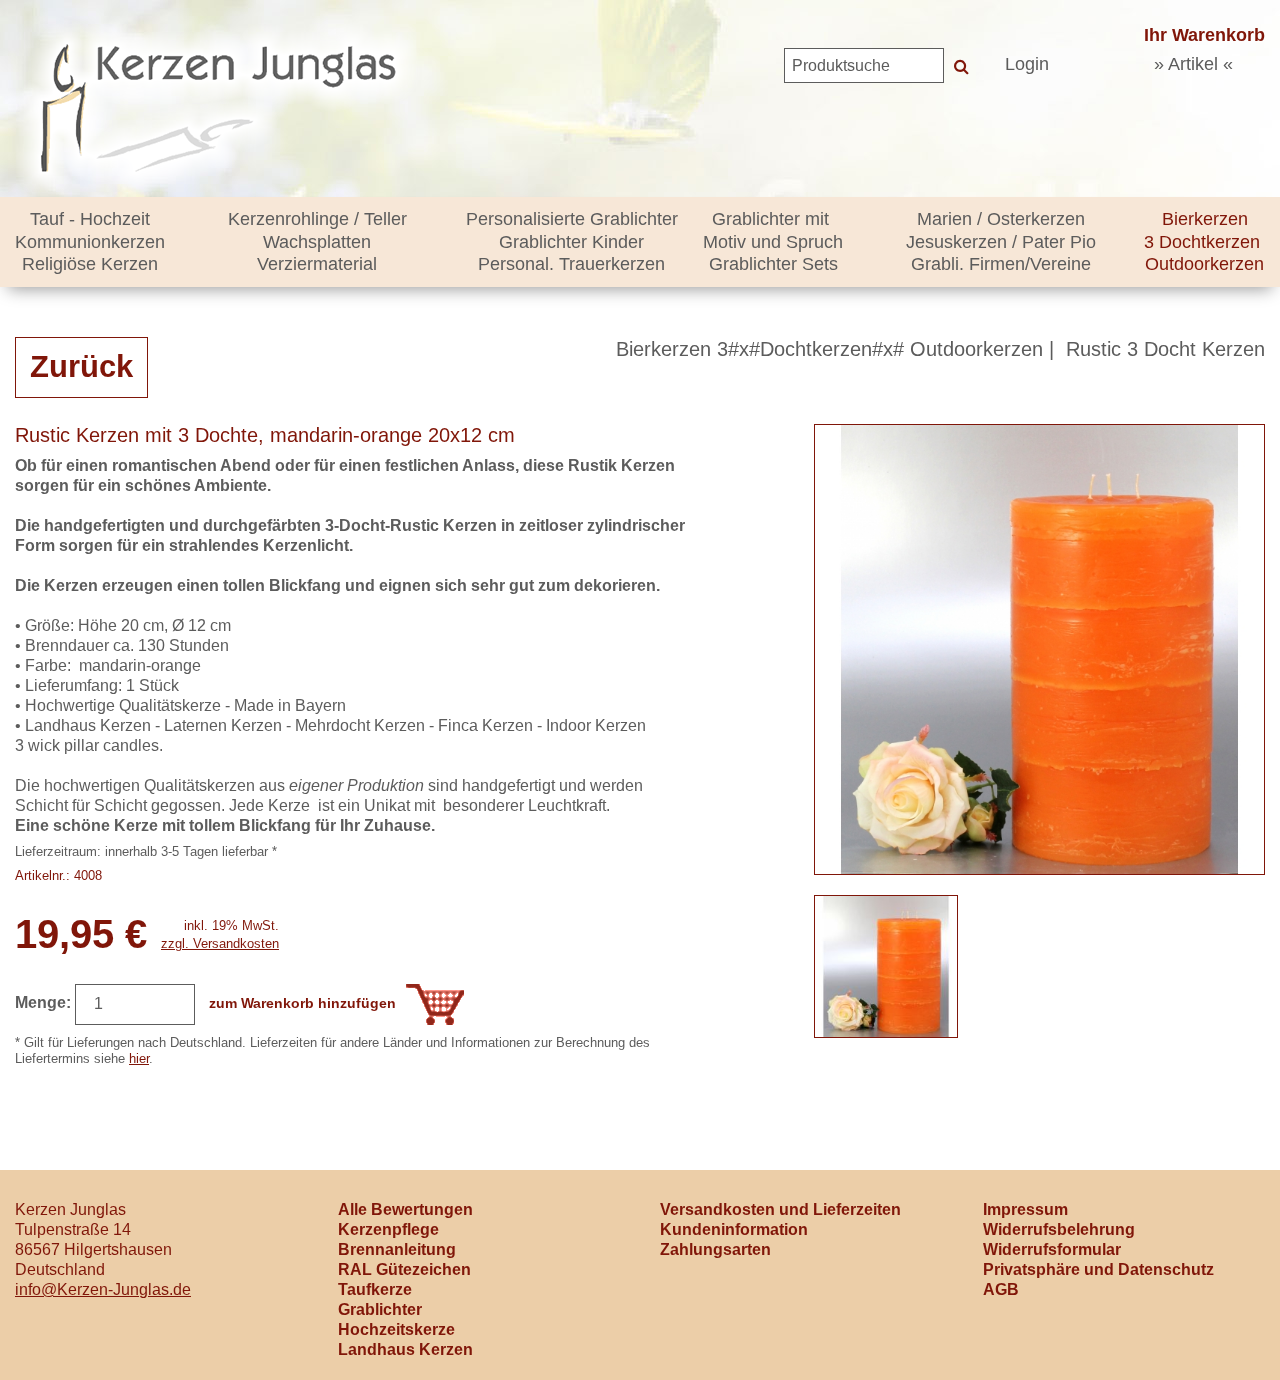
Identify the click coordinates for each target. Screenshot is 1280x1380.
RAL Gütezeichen (404, 1269)
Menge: (43, 1002)
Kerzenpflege (388, 1229)
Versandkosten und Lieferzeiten (780, 1209)
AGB (1001, 1289)
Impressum (1025, 1209)
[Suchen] (961, 65)
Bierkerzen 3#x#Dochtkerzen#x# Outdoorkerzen (829, 349)
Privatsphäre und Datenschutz (1098, 1269)
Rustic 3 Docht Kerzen (1165, 349)
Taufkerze (375, 1289)
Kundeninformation (734, 1229)
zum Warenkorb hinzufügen (302, 1003)
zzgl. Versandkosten (220, 943)
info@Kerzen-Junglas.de (103, 1289)
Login (1027, 64)
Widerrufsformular (1052, 1249)
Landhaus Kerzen (405, 1349)
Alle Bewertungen (405, 1209)
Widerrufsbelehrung (1059, 1229)
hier (139, 1058)
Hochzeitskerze (396, 1329)
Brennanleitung (397, 1249)
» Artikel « (1193, 64)
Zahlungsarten (715, 1249)
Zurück (81, 366)
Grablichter (380, 1309)
